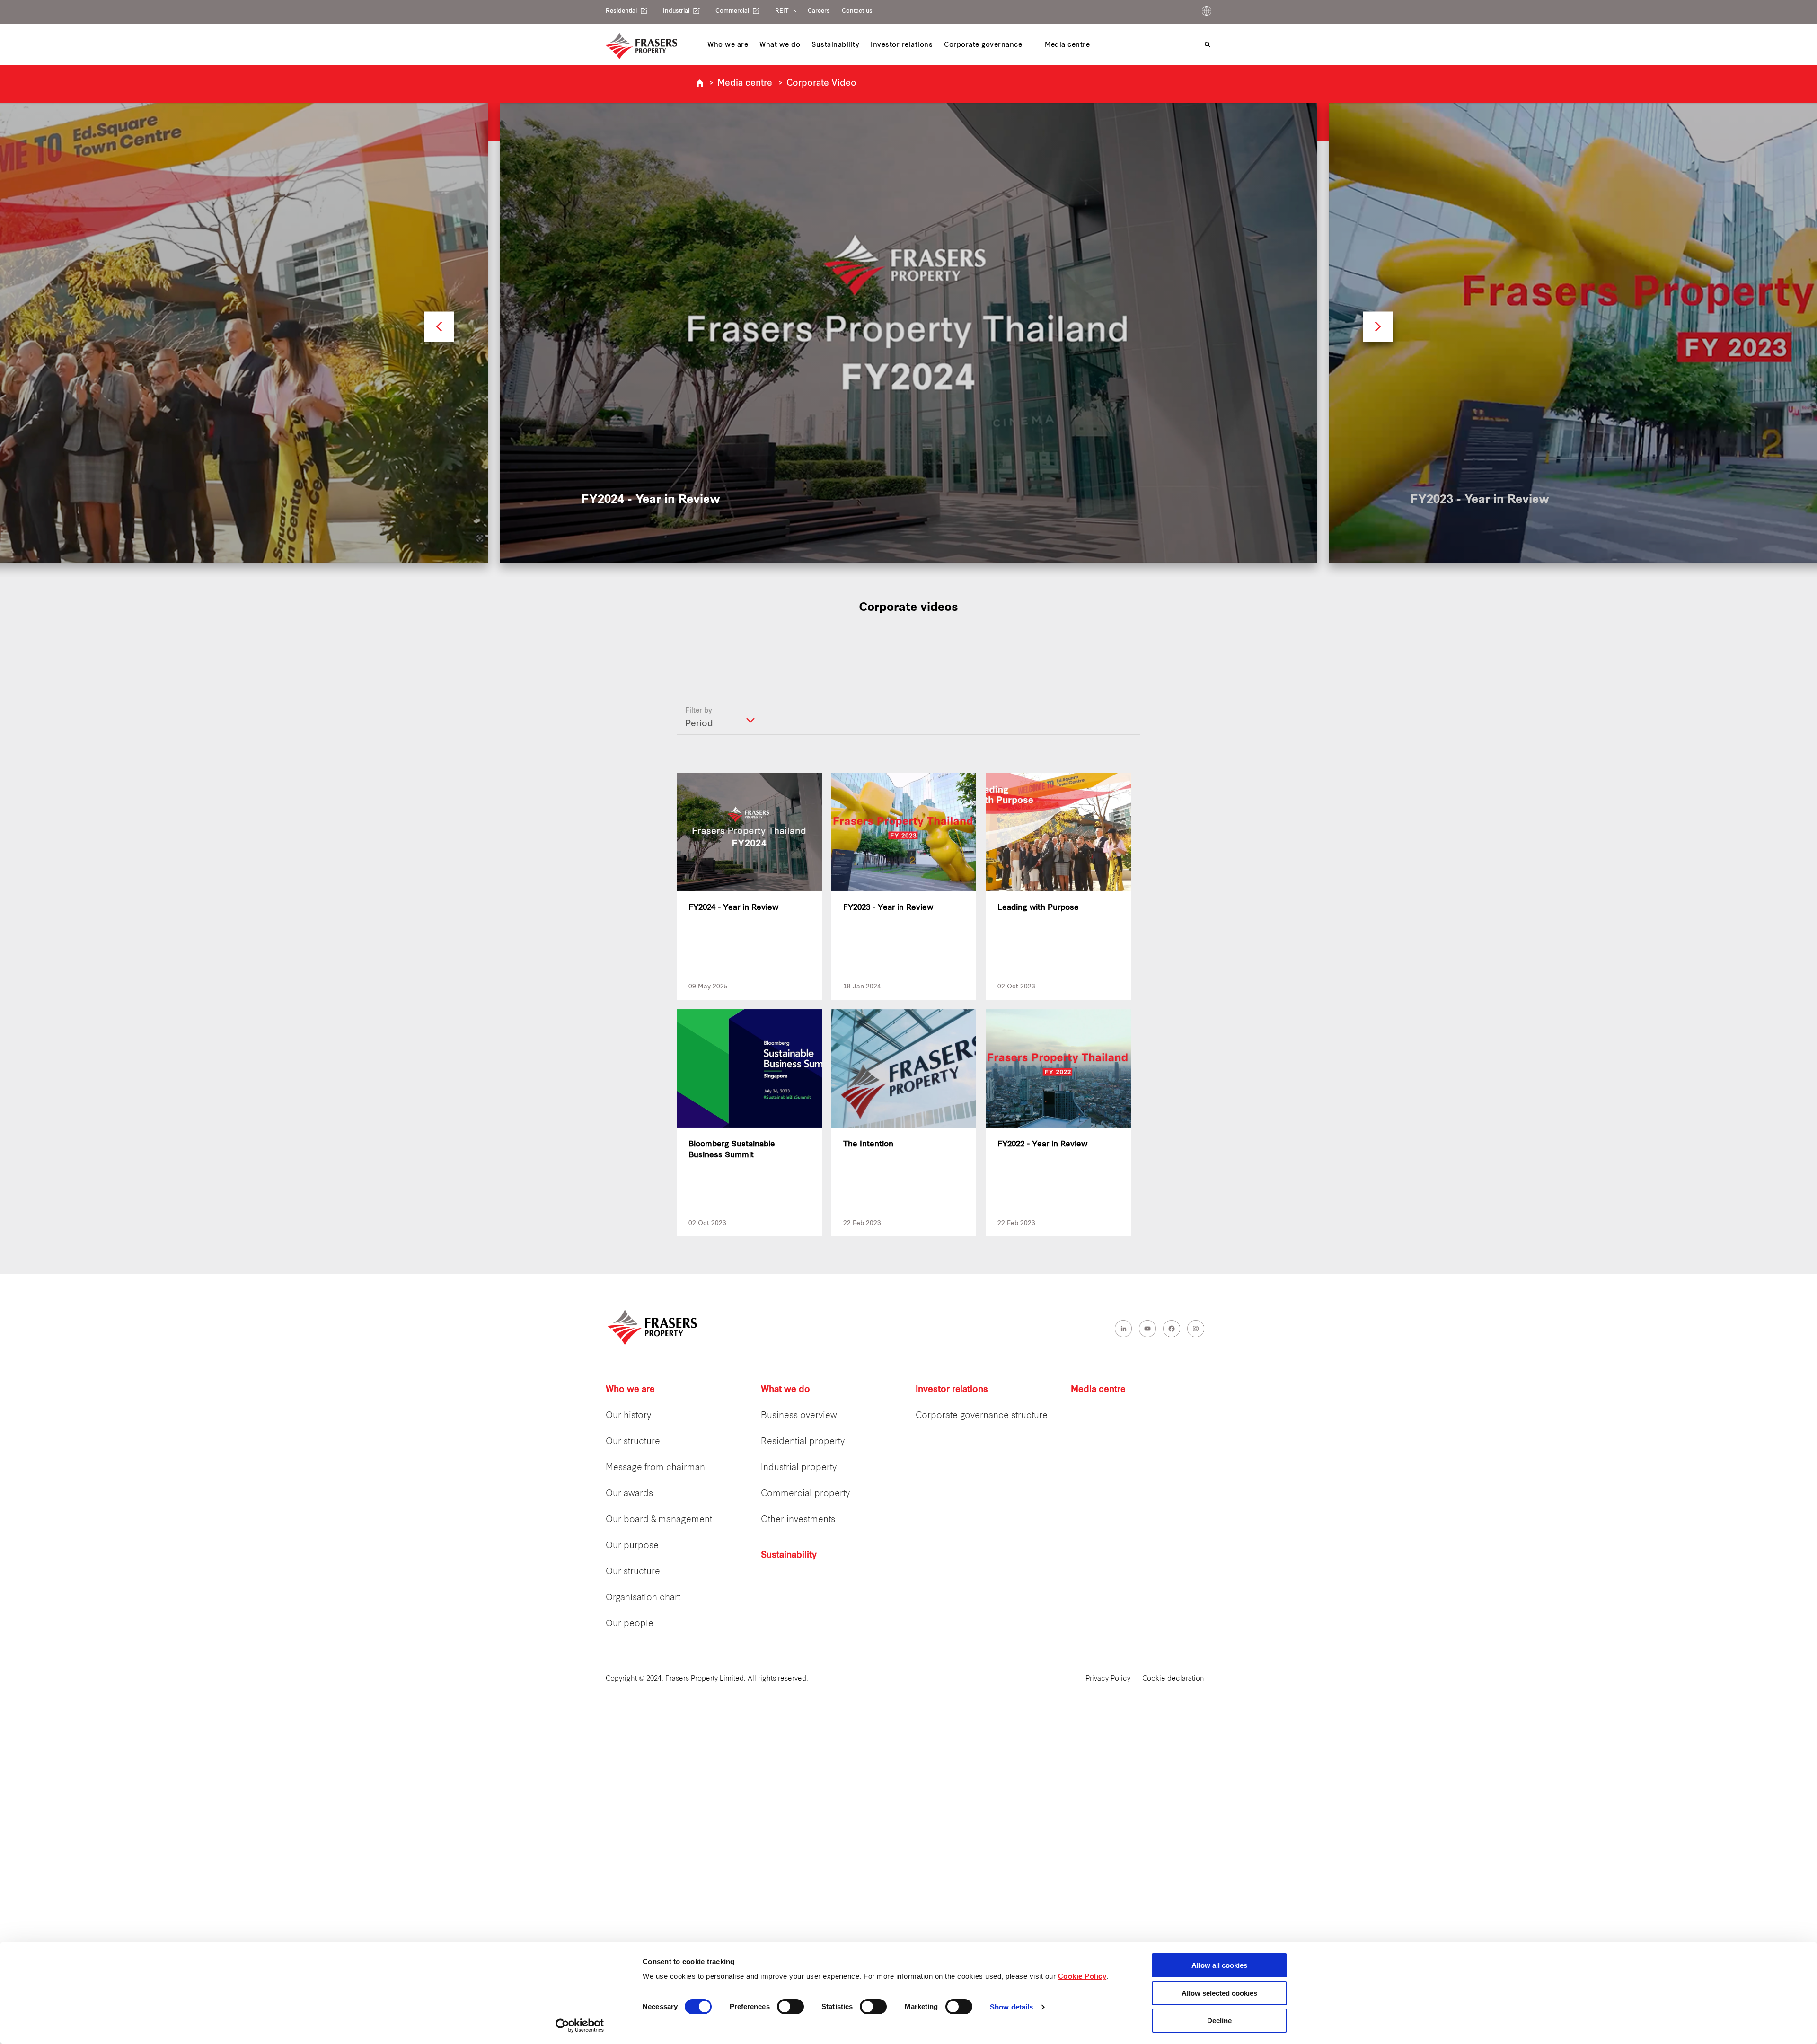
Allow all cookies (1219, 1965)
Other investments (798, 1520)
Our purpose (632, 1546)
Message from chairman (655, 1468)
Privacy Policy (1108, 1679)
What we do (785, 1390)
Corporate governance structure (982, 1416)
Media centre (745, 84)
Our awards (629, 1494)
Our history (628, 1416)
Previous (439, 331)
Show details (1011, 2007)
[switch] (790, 2007)
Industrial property (799, 1468)
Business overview (799, 1416)
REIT (782, 11)
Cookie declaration (1173, 1679)
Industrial (676, 11)
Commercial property (805, 1494)
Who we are (630, 1390)
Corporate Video (821, 84)
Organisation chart (643, 1598)
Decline (1219, 2021)
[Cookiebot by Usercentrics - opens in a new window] (580, 2026)
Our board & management (659, 1520)
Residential (621, 11)
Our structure (633, 1442)
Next (1378, 331)
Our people (630, 1624)
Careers (819, 11)
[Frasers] (641, 46)
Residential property (803, 1442)
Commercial (732, 11)
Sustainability (789, 1555)
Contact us (857, 11)
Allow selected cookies (1219, 1993)
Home (700, 83)
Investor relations (952, 1390)
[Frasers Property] (653, 1327)
